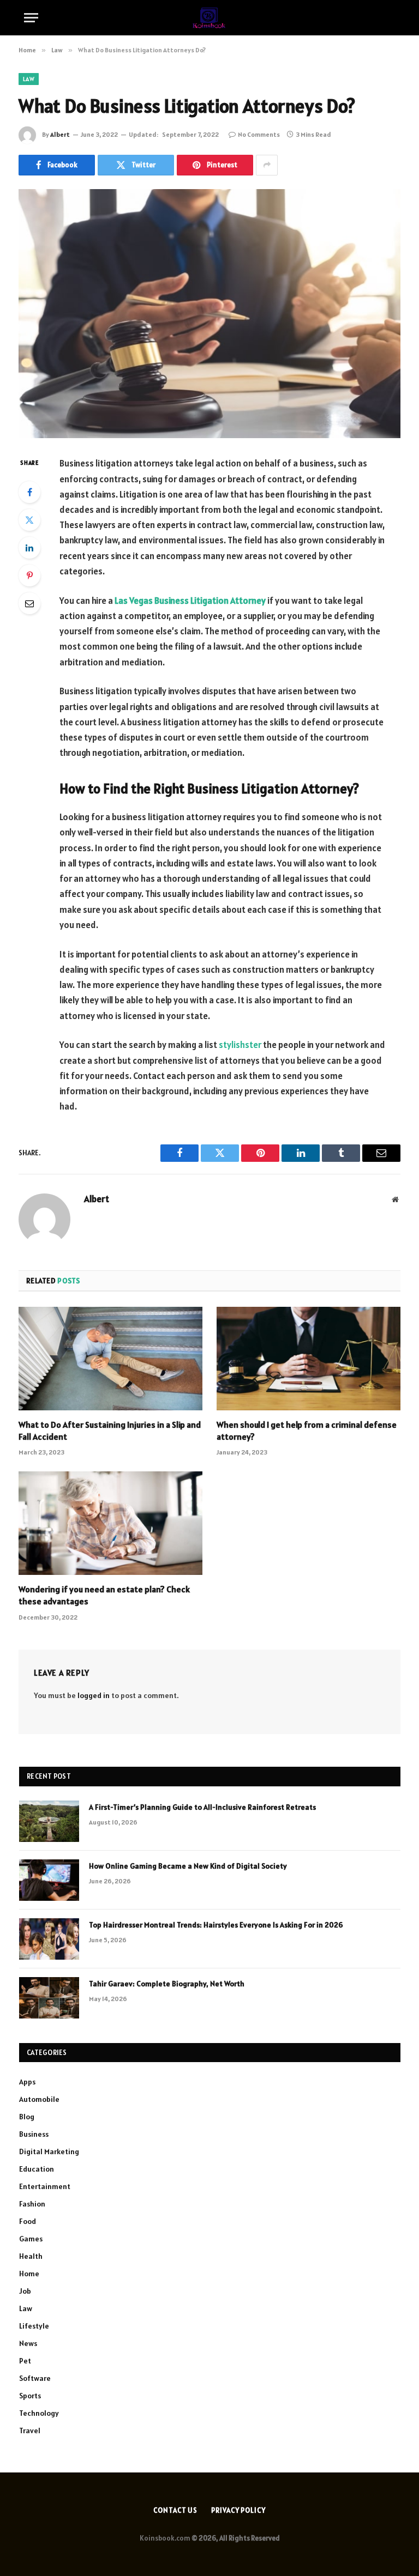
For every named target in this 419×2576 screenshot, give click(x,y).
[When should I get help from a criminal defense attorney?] (309, 1359)
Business (34, 2134)
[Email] (29, 603)
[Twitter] (29, 520)
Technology (39, 2413)
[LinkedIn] (29, 548)
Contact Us (175, 2510)
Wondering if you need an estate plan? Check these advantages (104, 1595)
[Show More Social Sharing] (267, 165)
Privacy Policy (238, 2510)
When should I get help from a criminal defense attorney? (307, 1431)
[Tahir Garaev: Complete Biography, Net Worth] (49, 1998)
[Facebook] (29, 492)
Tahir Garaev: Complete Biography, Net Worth (167, 1984)
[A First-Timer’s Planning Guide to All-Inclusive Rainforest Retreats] (49, 1821)
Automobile (39, 2099)
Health (31, 2256)
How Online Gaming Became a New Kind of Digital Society (188, 1866)
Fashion (32, 2204)
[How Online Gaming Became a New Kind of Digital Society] (49, 1880)
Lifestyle (34, 2326)
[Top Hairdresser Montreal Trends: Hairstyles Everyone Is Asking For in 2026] (49, 1939)
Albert (60, 134)
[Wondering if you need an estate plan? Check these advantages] (110, 1523)
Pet (25, 2361)
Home (29, 2274)
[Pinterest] (29, 575)
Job (25, 2291)
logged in (94, 1695)
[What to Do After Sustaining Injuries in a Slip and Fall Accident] (110, 1359)
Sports (30, 2396)
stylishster (240, 1045)
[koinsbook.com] (209, 18)
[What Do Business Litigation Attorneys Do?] (209, 314)
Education (37, 2169)
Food (28, 2221)
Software (35, 2378)
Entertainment (45, 2186)
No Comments (259, 134)
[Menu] (31, 18)
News (28, 2343)
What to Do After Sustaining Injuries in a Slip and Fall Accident (110, 1431)
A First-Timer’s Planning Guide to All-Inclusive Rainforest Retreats (202, 1807)
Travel (30, 2430)
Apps (27, 2082)
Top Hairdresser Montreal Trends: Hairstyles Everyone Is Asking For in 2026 (216, 1925)
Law (29, 79)
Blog (27, 2117)
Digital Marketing (49, 2151)
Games (31, 2239)
